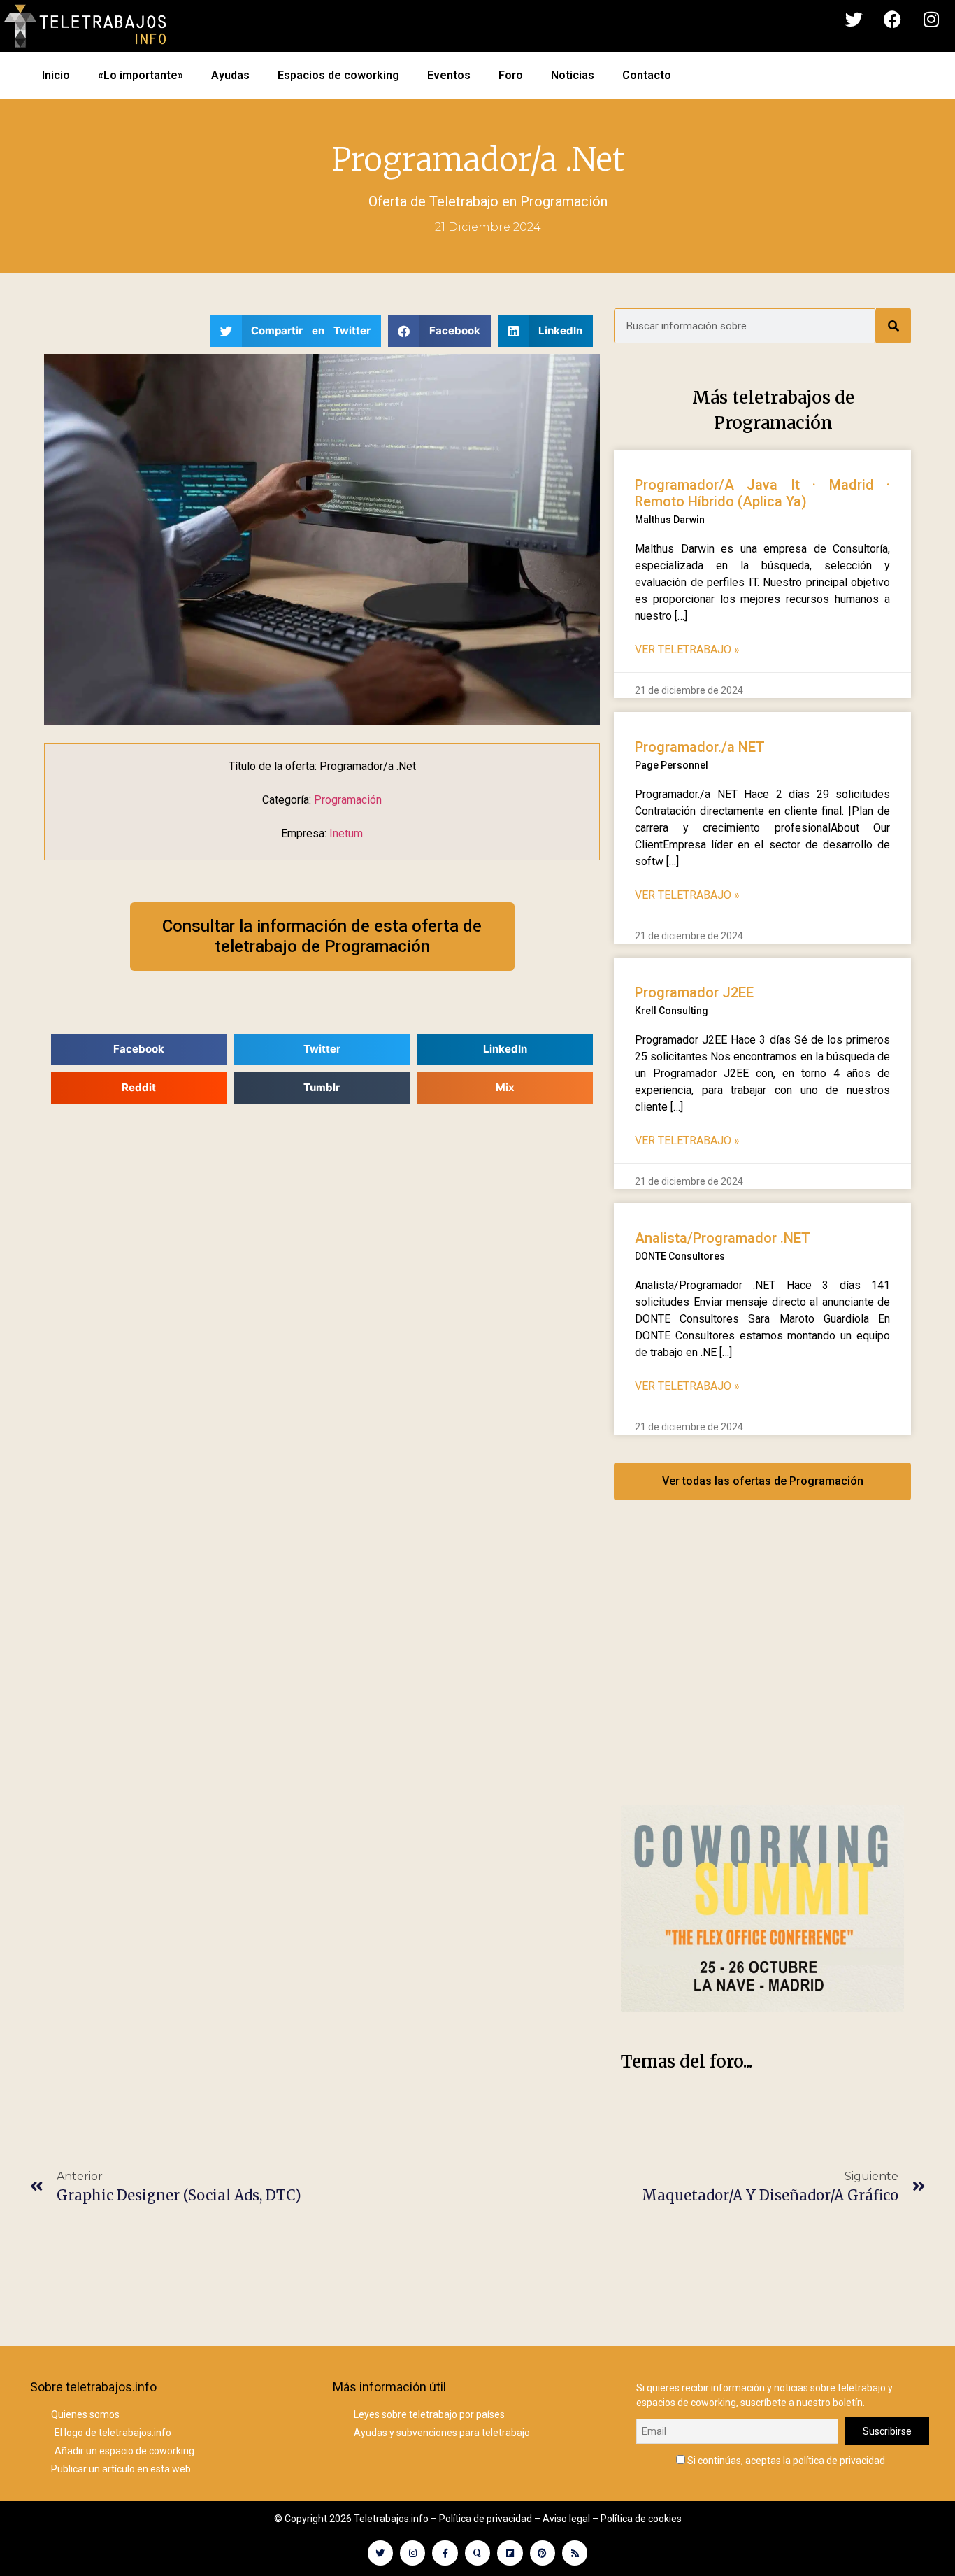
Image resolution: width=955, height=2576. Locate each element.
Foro (511, 75)
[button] (296, 331)
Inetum (346, 833)
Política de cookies (641, 2519)
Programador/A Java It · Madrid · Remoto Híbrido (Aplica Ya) (762, 493)
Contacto (647, 75)
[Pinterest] (543, 2553)
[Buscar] (893, 326)
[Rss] (575, 2553)
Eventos (449, 75)
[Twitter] (854, 20)
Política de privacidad (486, 2519)
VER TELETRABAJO (687, 649)
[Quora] (477, 2553)
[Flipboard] (510, 2553)
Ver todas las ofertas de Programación (763, 1481)
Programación (564, 201)
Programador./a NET (700, 747)
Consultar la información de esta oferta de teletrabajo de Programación (322, 936)
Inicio (56, 75)
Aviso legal (566, 2519)
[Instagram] (931, 20)
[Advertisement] (762, 1667)
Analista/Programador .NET (723, 1238)
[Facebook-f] (445, 2553)
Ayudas (230, 75)
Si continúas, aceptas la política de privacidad (785, 2460)
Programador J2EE (694, 992)
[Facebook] (893, 20)
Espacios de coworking (338, 75)
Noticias (573, 75)
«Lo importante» (141, 75)
